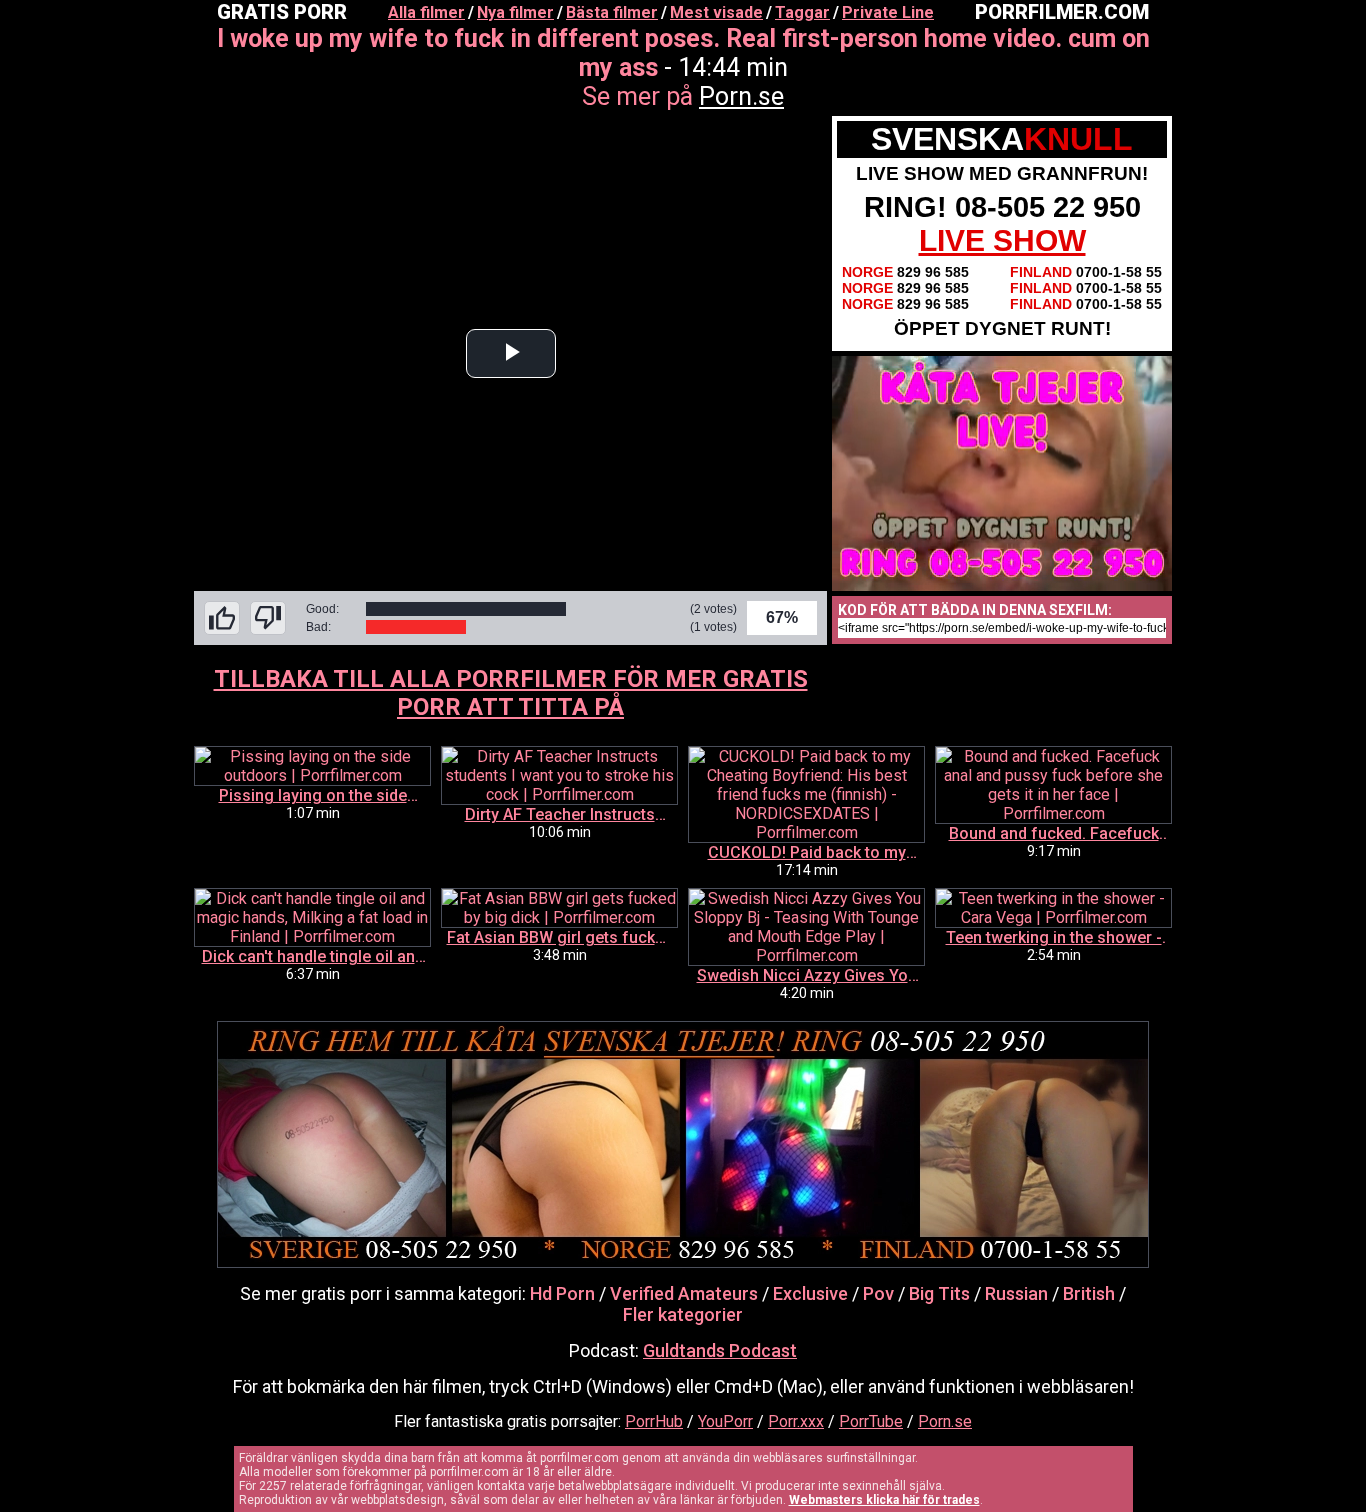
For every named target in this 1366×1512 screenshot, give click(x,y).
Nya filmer (515, 12)
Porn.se (741, 96)
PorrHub (654, 1421)
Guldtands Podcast (720, 1350)
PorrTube (871, 1421)
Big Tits (939, 1293)
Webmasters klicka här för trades (884, 1500)
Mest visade (716, 12)
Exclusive (810, 1293)
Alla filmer (426, 12)
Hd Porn (562, 1293)
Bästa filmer (612, 12)
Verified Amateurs (684, 1293)
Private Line (888, 12)
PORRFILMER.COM (1062, 12)
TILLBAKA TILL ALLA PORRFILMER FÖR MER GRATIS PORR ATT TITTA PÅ (511, 693)
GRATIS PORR (282, 12)
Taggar (802, 12)
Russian (1016, 1293)
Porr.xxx (796, 1421)
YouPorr (725, 1421)
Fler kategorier (683, 1314)
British (1089, 1293)
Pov (878, 1293)
